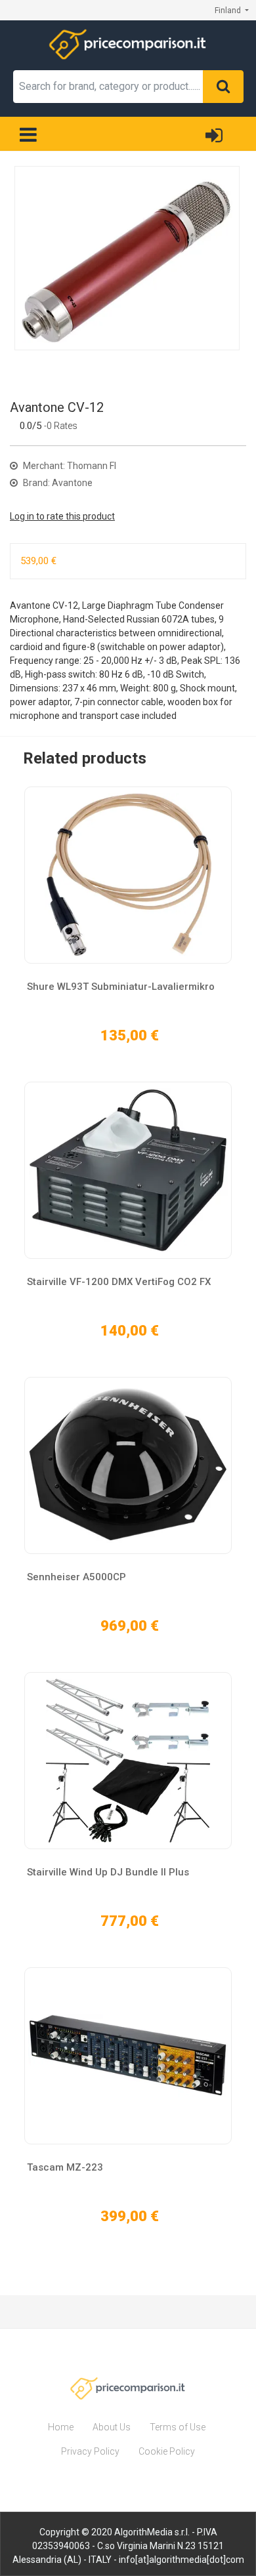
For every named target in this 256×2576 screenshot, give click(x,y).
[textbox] (108, 87)
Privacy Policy (90, 2451)
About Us (112, 2427)
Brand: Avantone (57, 483)
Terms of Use (178, 2427)
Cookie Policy (167, 2451)
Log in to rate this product (62, 516)
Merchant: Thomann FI (69, 466)
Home (61, 2427)
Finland (229, 10)
